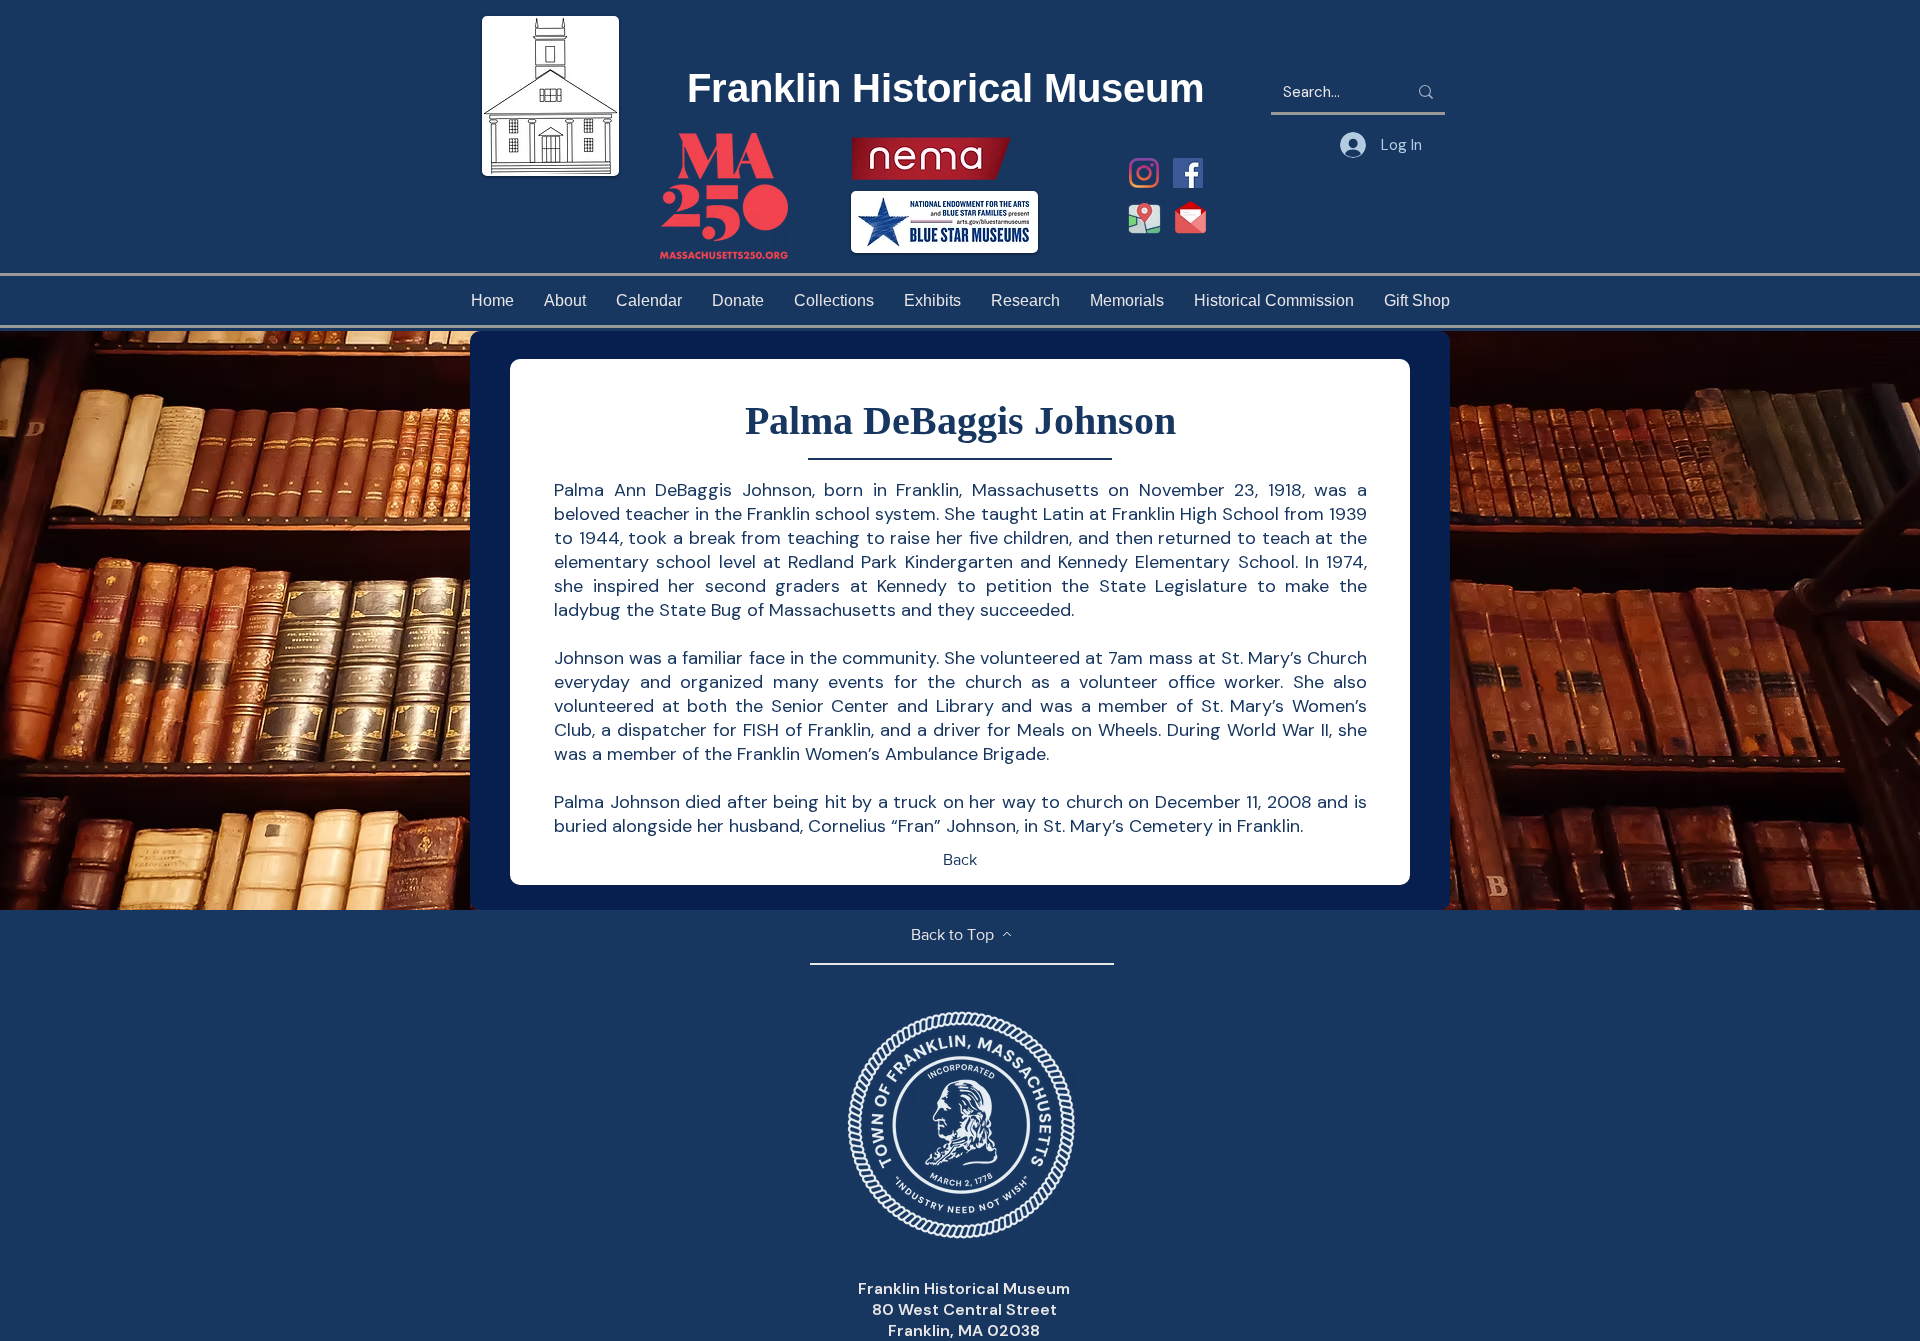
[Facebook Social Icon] (1188, 173)
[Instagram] (1144, 173)
